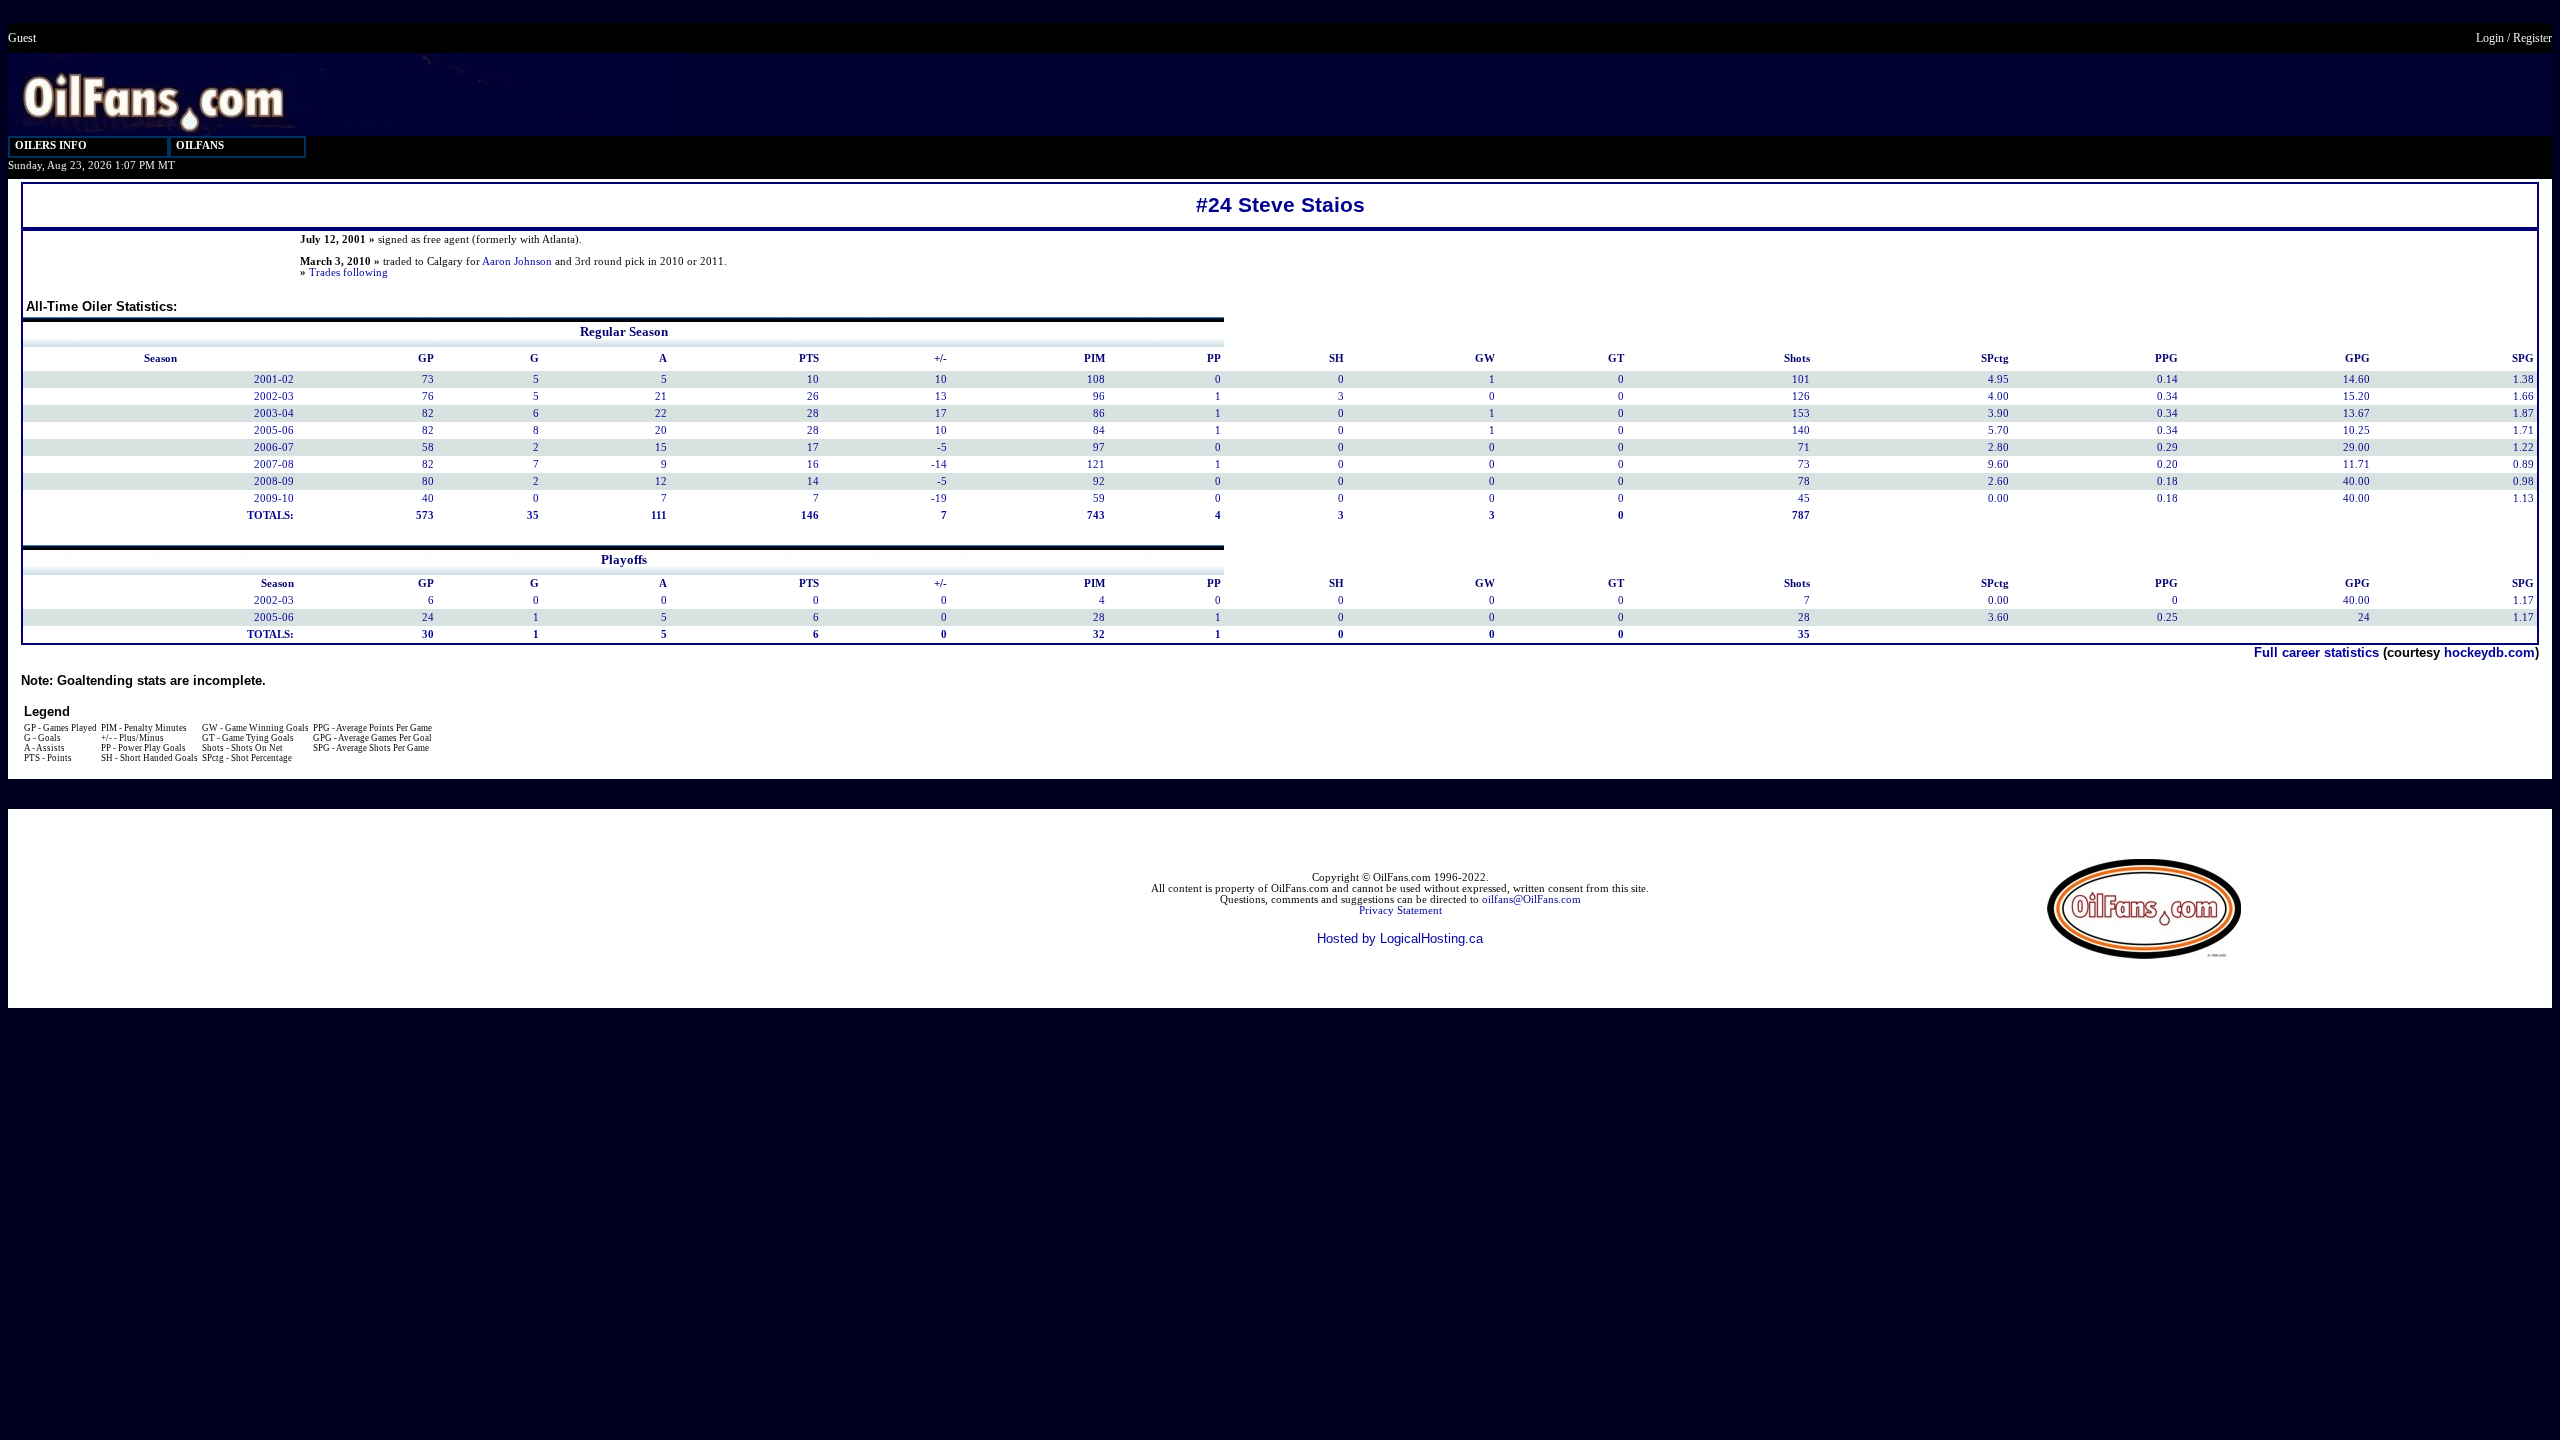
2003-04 (274, 413)
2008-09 (274, 481)
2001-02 (274, 379)
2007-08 (274, 464)
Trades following (348, 272)
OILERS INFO (51, 145)
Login (2490, 38)
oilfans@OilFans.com (1531, 899)
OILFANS (200, 145)
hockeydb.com (2489, 652)
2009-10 (274, 498)
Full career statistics (2316, 652)
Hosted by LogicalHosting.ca (1400, 938)
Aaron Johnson (517, 261)
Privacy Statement (1400, 910)
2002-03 (274, 396)
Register (2532, 38)
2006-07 (274, 447)
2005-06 (274, 430)
